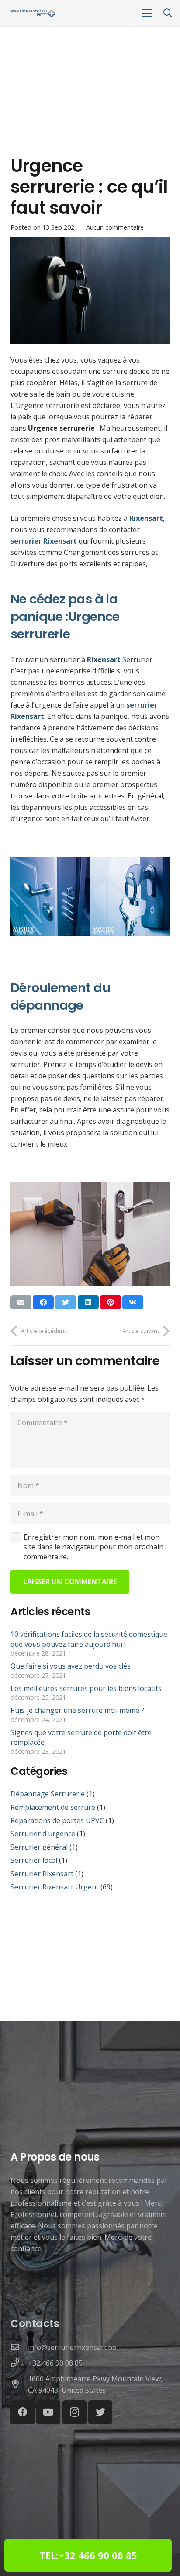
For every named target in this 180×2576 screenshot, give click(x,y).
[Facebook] (22, 2412)
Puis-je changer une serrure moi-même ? (77, 1710)
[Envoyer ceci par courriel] (21, 1302)
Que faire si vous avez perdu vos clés (71, 1666)
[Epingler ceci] (111, 1302)
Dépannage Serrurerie (48, 1794)
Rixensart (104, 659)
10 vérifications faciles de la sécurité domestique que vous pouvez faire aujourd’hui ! (89, 1639)
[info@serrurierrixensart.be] (19, 2347)
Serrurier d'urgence (43, 1834)
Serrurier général (39, 1847)
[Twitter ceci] (66, 1302)
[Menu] (147, 13)
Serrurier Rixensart (42, 1874)
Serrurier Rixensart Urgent (55, 1887)
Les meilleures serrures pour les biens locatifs (86, 1688)
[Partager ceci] (43, 1302)
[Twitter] (100, 2412)
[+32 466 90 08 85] (19, 2363)
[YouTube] (48, 2412)
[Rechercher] (168, 13)
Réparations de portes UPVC (57, 1820)
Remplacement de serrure (53, 1807)
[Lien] (33, 13)
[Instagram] (74, 2412)
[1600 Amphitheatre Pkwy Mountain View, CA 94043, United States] (19, 2384)
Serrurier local (34, 1860)
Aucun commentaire (115, 227)
